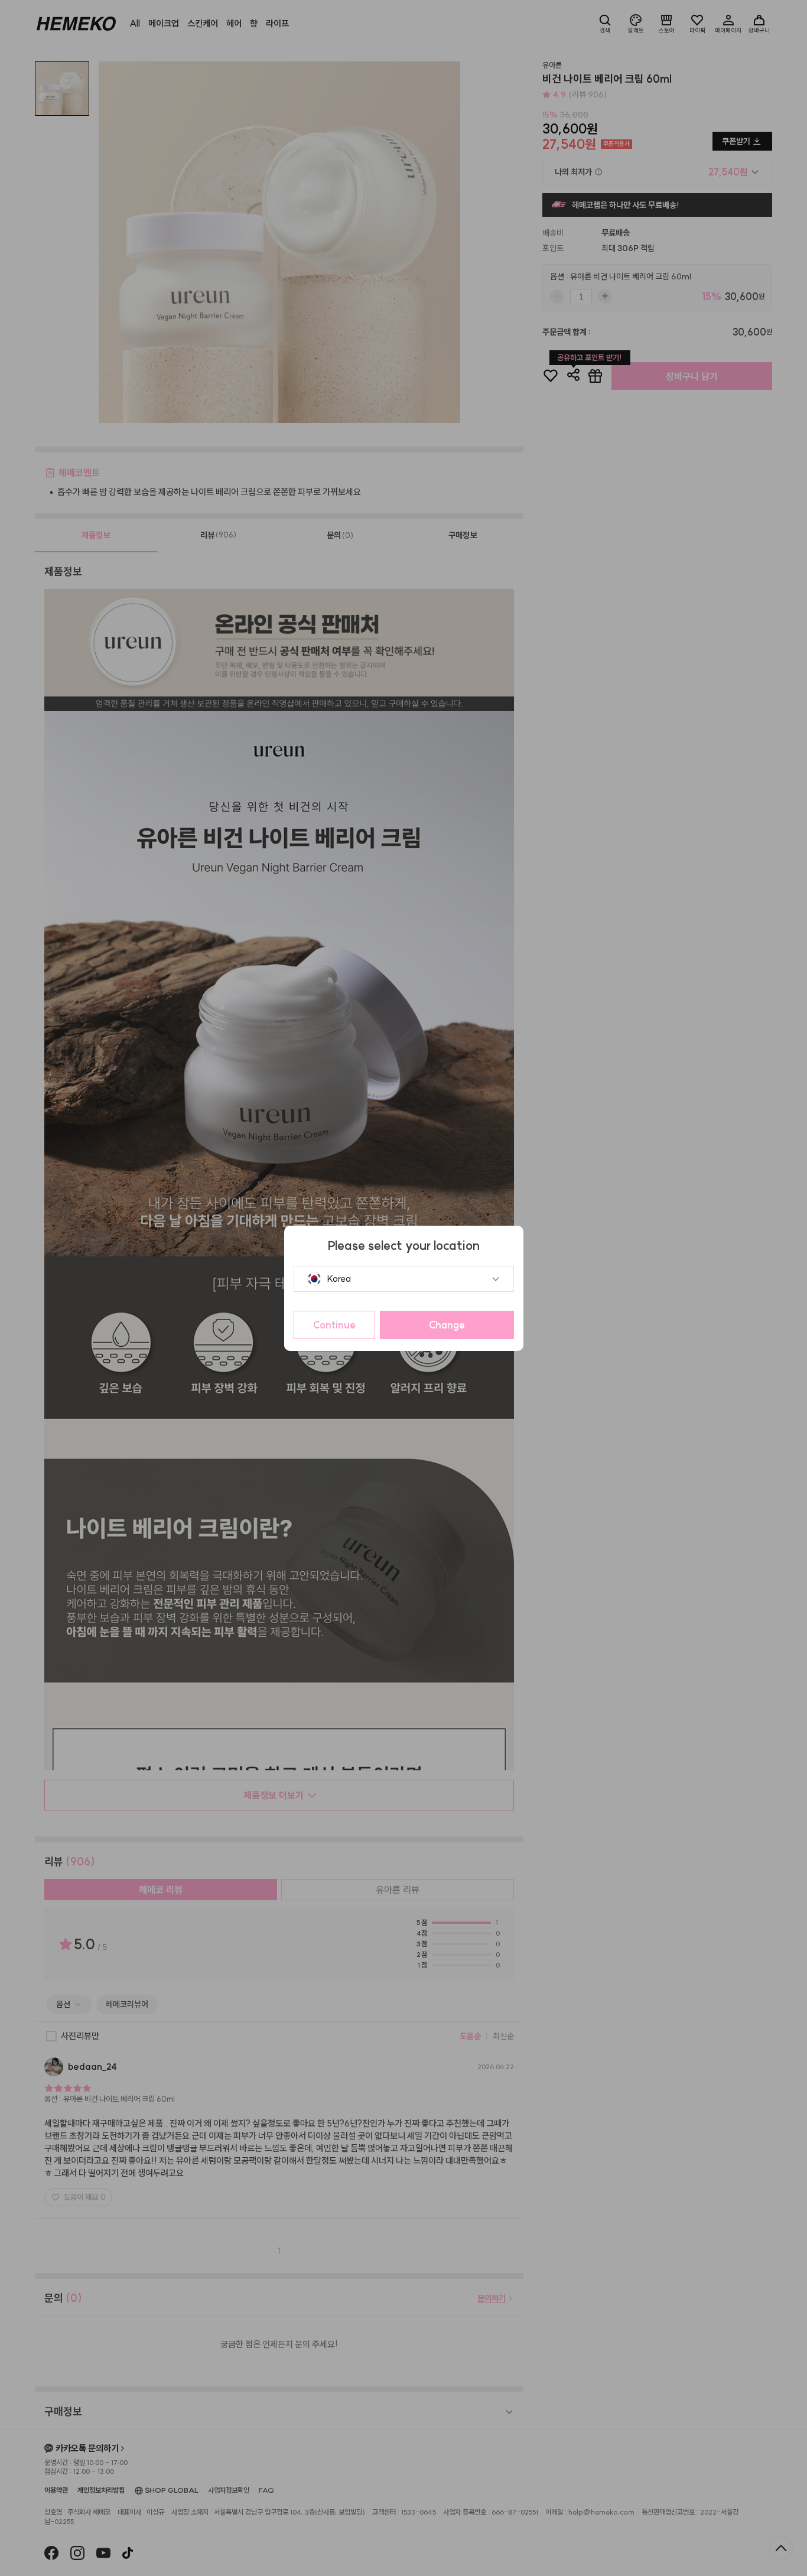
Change (447, 1325)
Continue (334, 1325)
